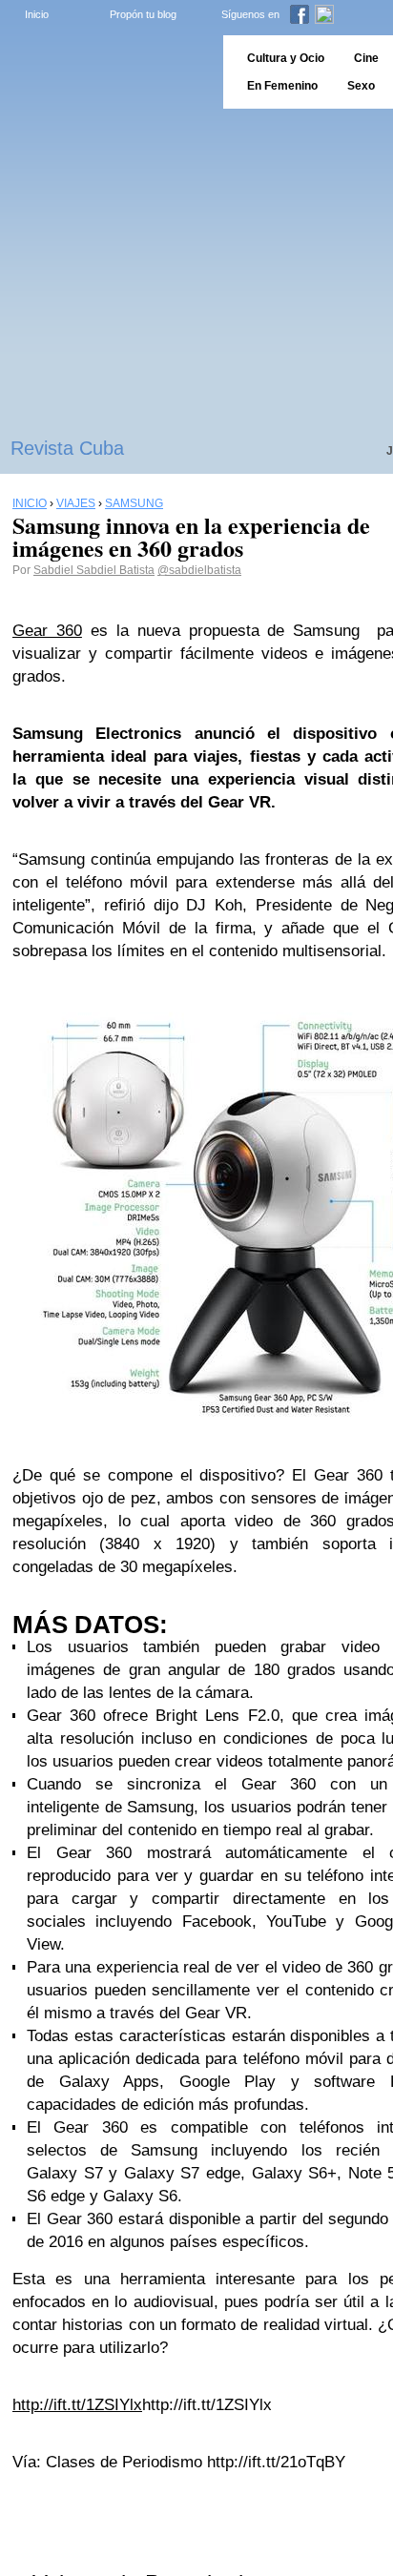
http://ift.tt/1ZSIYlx (77, 2405)
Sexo (361, 86)
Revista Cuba (67, 448)
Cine (366, 58)
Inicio (37, 14)
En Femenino (282, 86)
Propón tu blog (143, 14)
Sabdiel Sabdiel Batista (94, 570)
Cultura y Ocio (286, 58)
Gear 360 (47, 631)
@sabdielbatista (199, 570)
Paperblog (105, 72)
